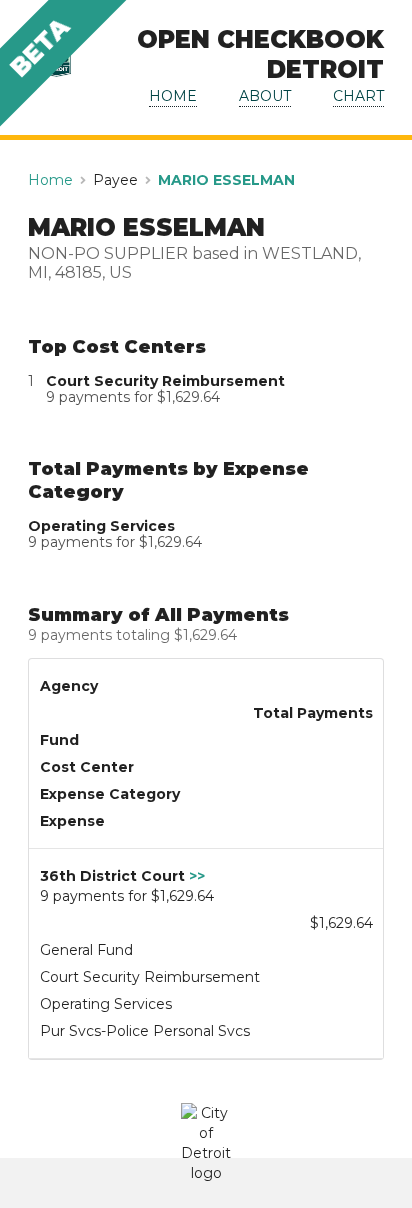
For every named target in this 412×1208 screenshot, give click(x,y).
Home (50, 180)
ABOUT (265, 96)
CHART (358, 96)
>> (197, 876)
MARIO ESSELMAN (226, 180)
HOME (173, 96)
